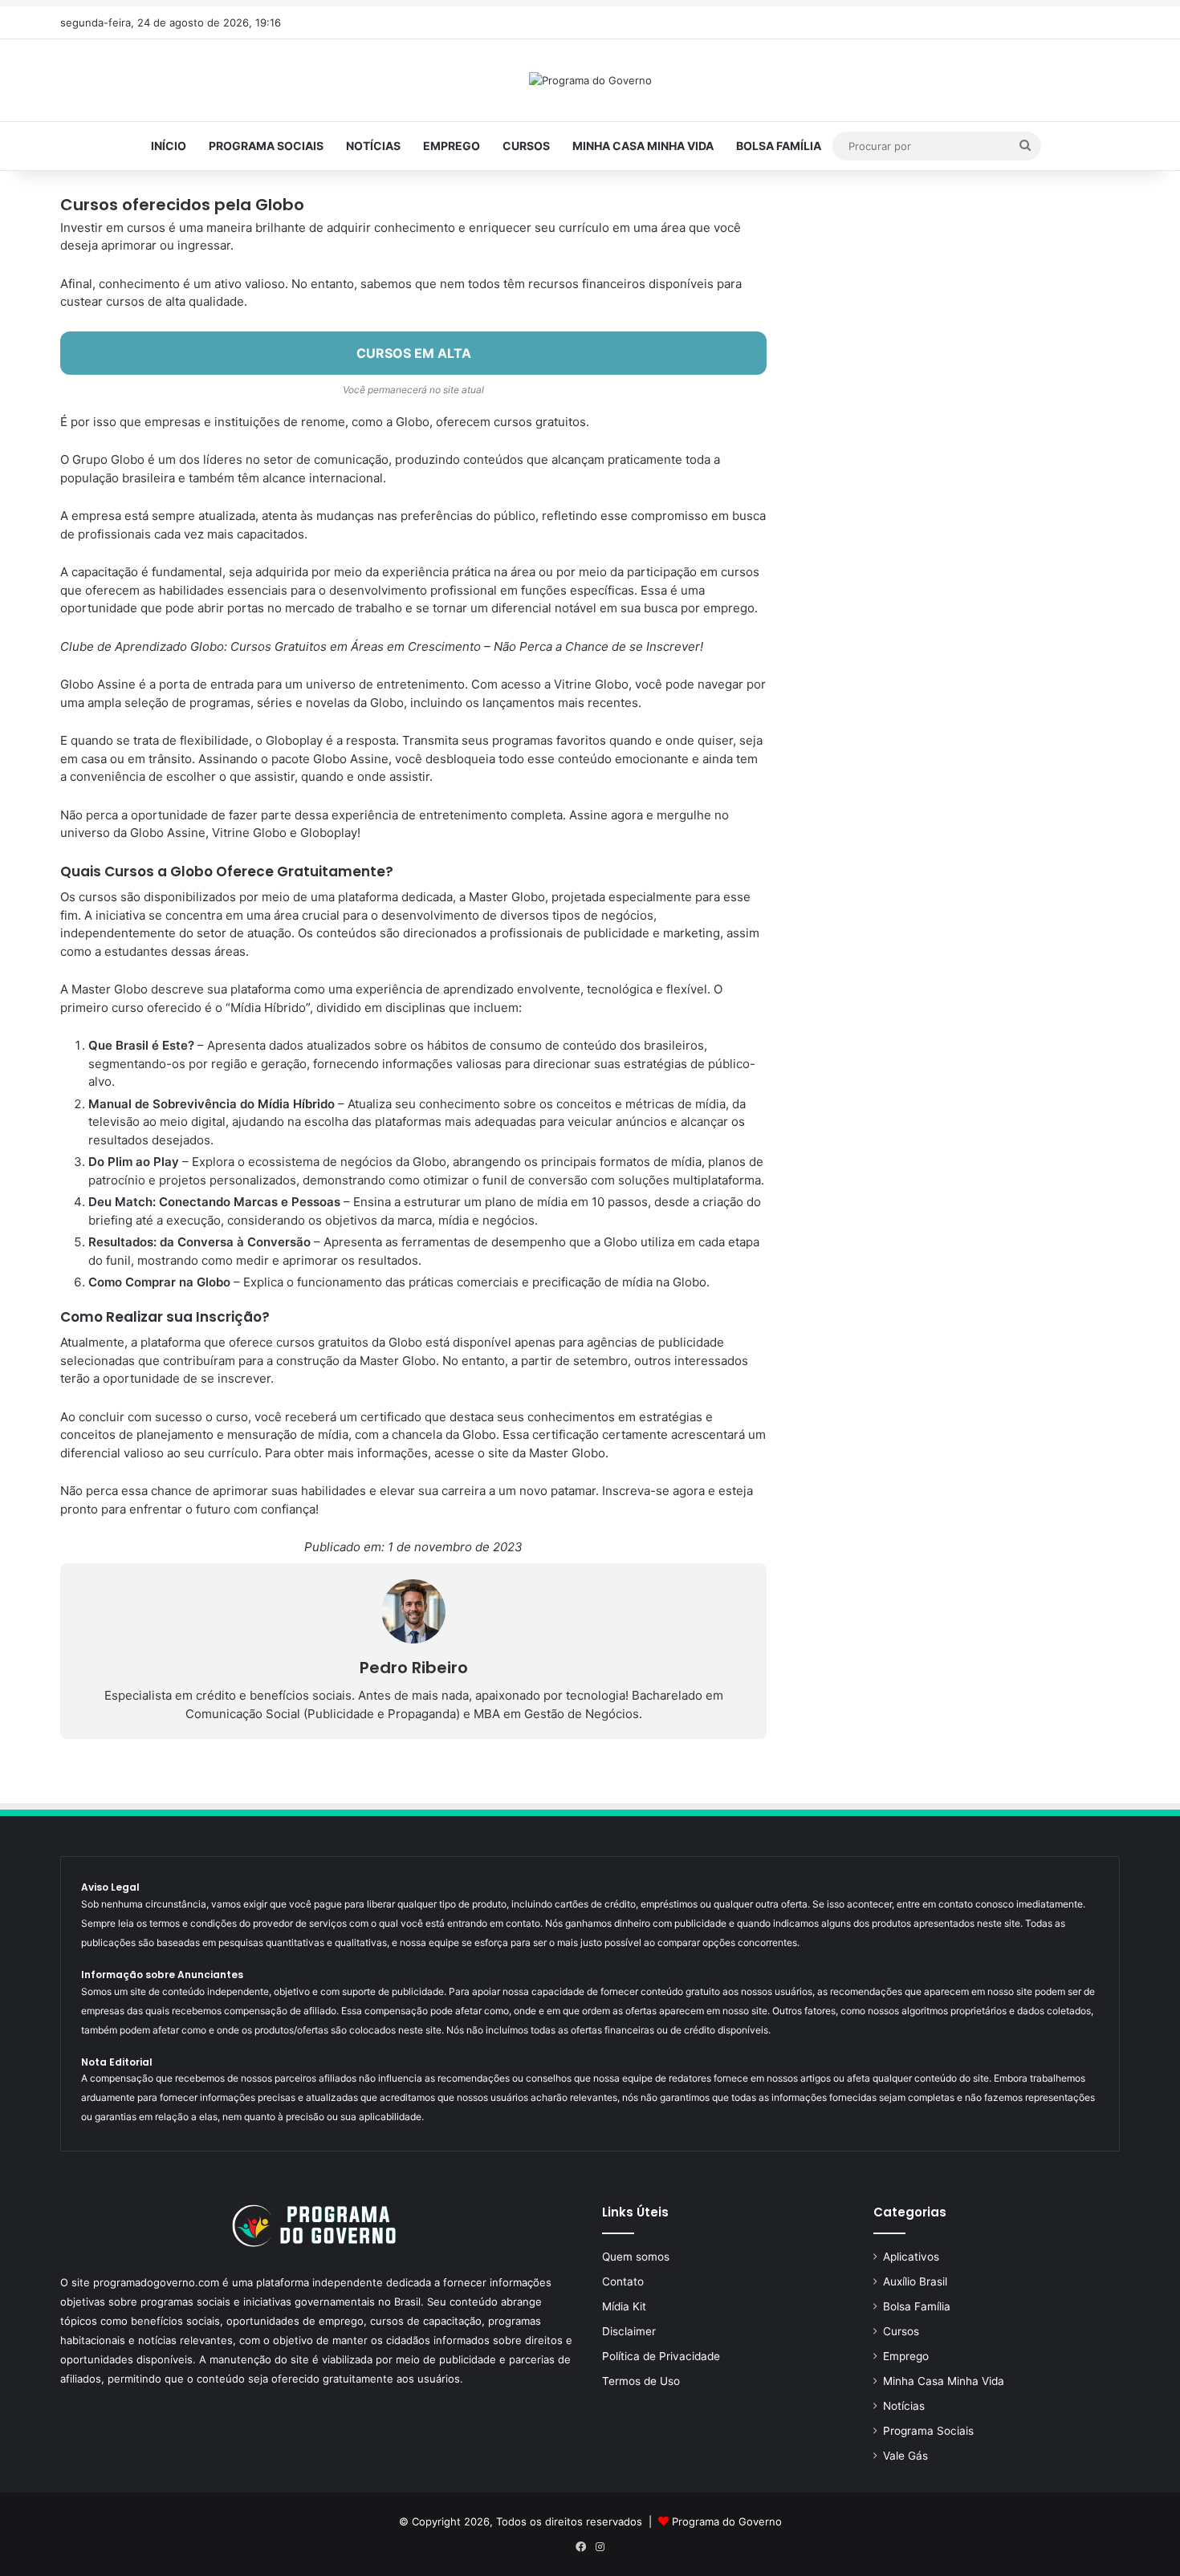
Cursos (526, 146)
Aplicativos (911, 2257)
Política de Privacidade (661, 2356)
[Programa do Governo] (590, 80)
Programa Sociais (266, 146)
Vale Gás (905, 2456)
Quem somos (636, 2257)
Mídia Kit (624, 2306)
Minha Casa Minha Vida (643, 146)
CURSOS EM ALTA (414, 353)
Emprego (452, 146)
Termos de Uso (641, 2381)
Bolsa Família (779, 146)
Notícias (373, 146)
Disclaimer (629, 2331)
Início (169, 146)
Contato (623, 2281)
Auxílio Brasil (915, 2281)
